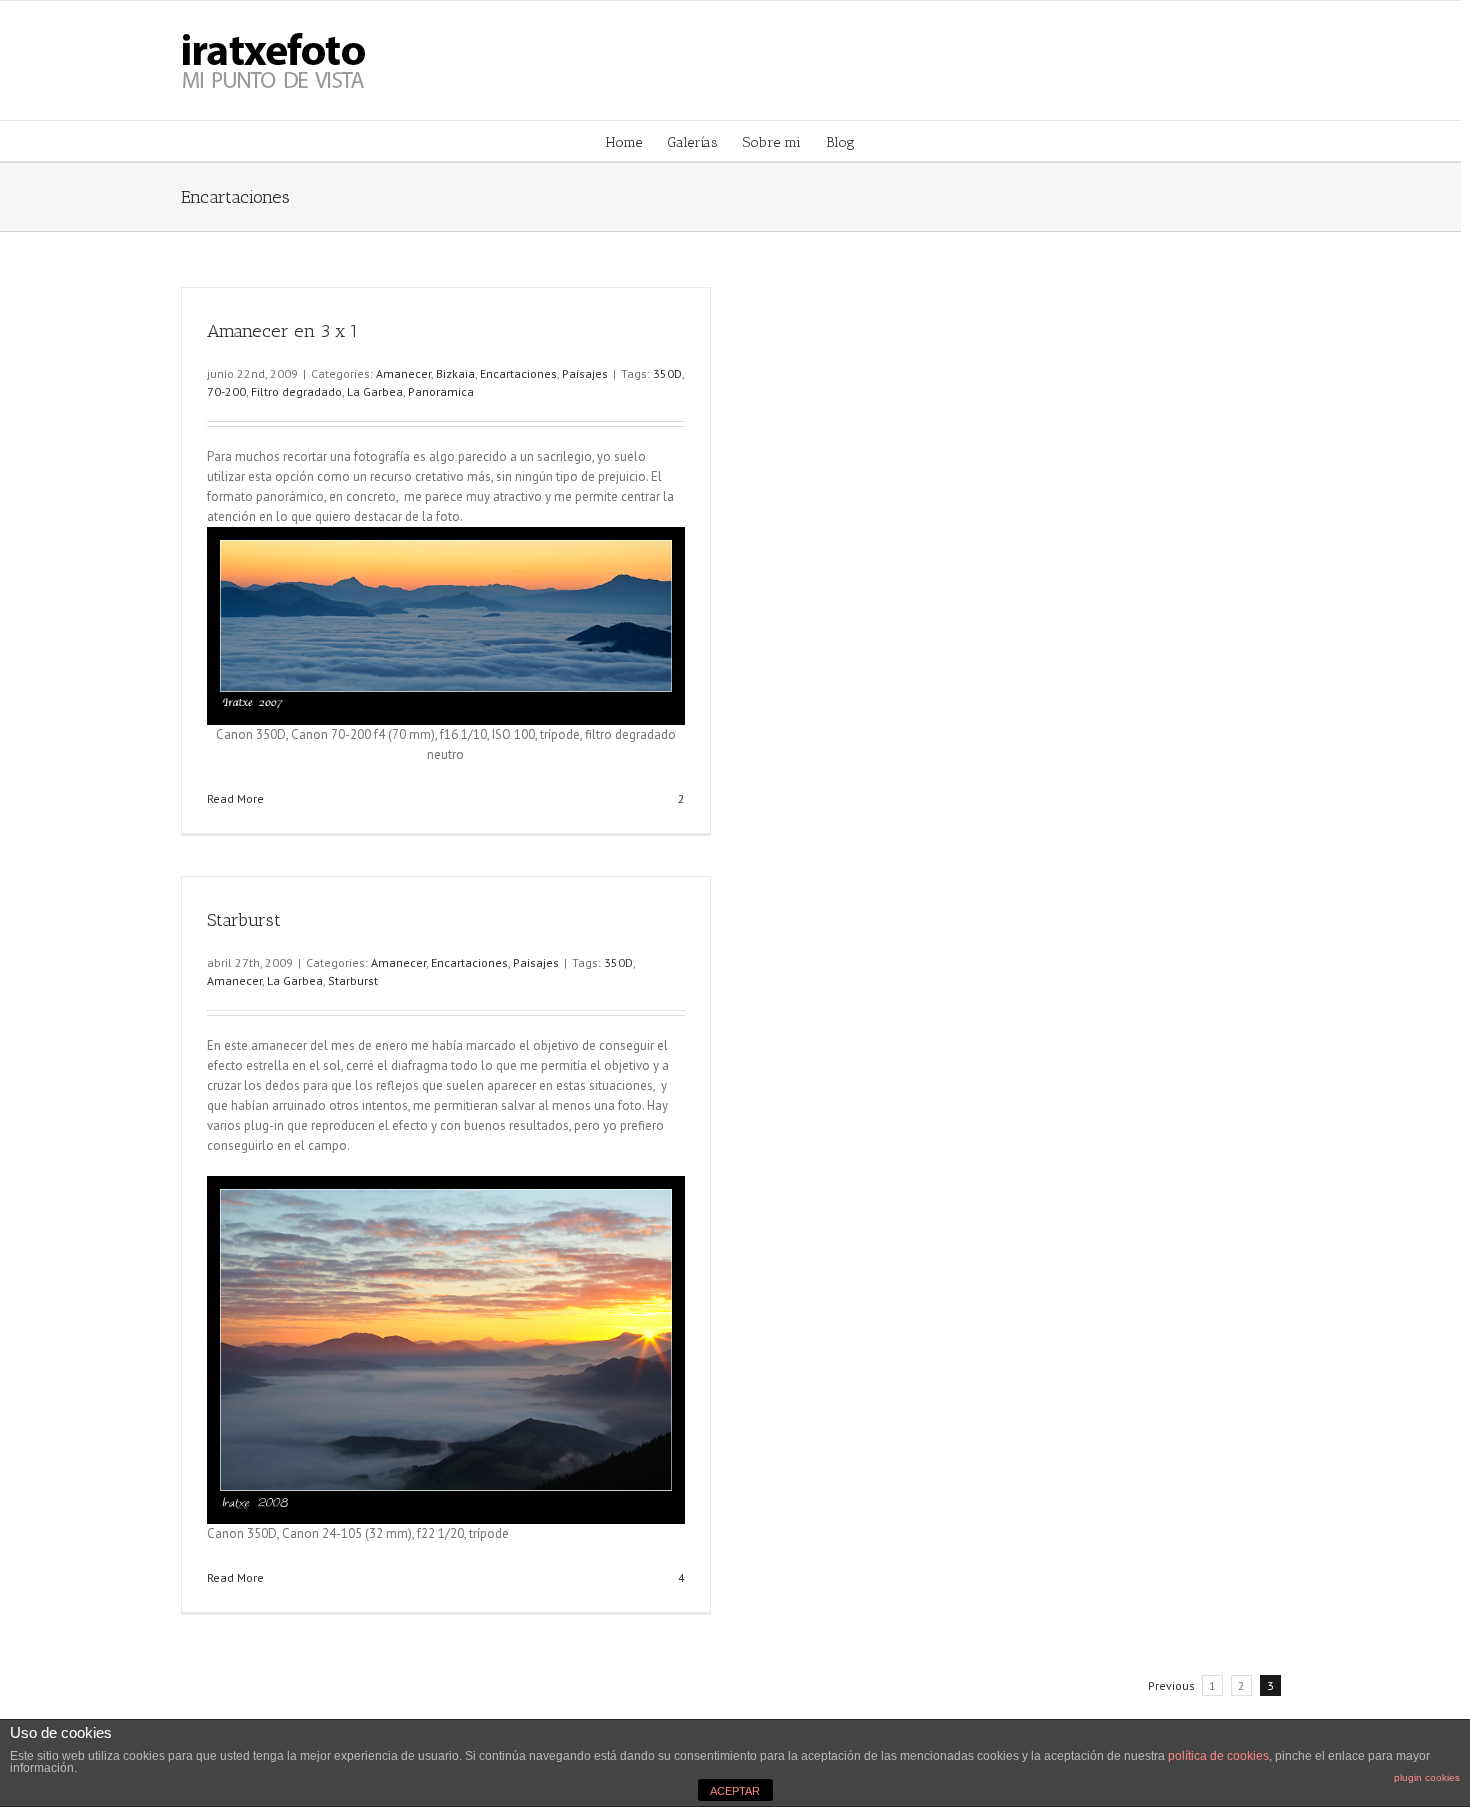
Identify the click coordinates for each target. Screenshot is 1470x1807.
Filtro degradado (296, 391)
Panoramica (441, 391)
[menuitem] (636, 141)
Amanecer (403, 373)
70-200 (226, 391)
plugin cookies (1427, 1777)
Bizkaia (455, 373)
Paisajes (585, 373)
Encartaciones (518, 373)
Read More (235, 798)
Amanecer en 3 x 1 (282, 331)
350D (667, 373)
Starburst (244, 920)
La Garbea (375, 391)
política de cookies (1218, 1756)
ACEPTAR (735, 1791)
